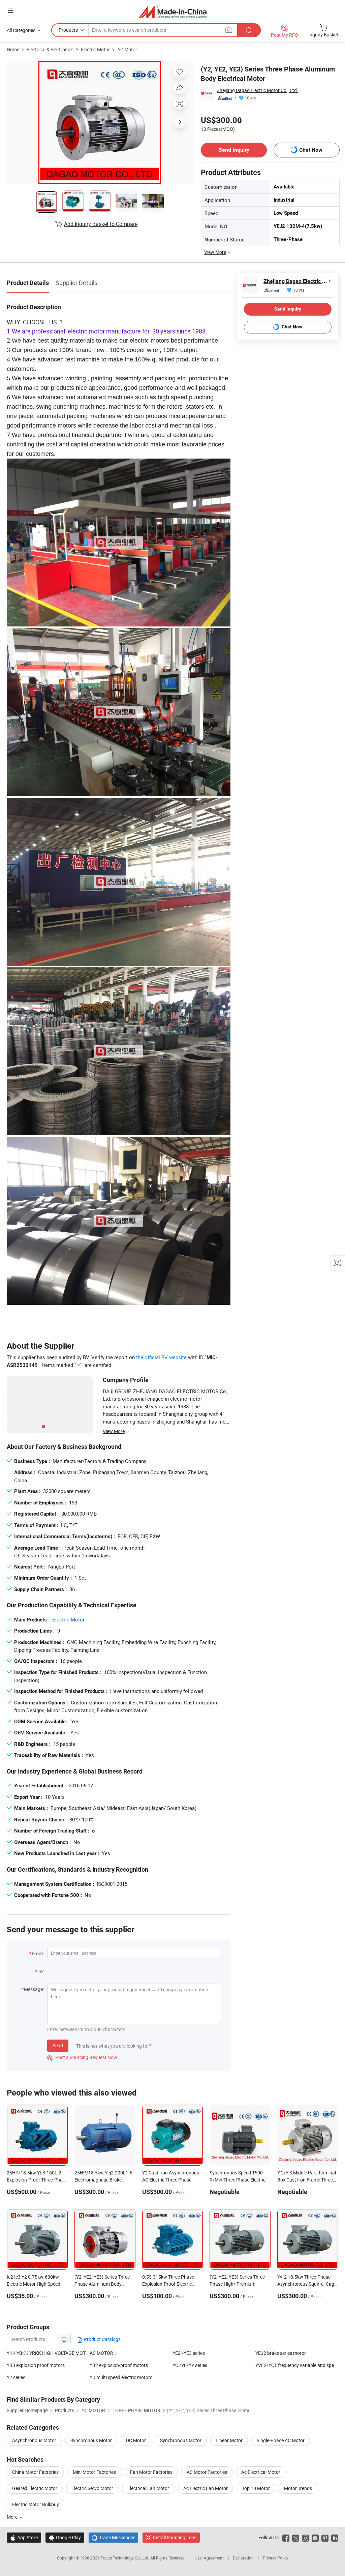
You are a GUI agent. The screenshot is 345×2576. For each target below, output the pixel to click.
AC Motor (127, 49)
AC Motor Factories (207, 2472)
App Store (24, 2537)
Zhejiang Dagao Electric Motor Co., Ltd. (258, 90)
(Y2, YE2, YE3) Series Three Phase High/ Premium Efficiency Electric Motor (237, 2284)
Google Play (65, 2537)
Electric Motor (95, 49)
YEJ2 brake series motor (281, 2353)
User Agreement (209, 2558)
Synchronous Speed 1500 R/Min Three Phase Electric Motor (238, 2180)
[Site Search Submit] (249, 30)
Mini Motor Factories (94, 2472)
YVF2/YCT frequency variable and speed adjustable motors (297, 2365)
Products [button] (68, 30)
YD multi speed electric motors (121, 2377)
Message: (34, 1989)
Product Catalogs (102, 2339)
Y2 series (16, 2377)
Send (58, 2045)
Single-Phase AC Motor (281, 2440)
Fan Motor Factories (151, 2472)
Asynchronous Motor (34, 2440)
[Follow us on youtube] (315, 2537)
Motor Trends (298, 2488)
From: (38, 1953)
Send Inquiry (234, 150)
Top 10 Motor (256, 2488)
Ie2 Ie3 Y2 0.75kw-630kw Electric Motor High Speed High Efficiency (34, 2284)
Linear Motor (229, 2440)
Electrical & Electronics (50, 49)
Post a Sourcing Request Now (82, 2057)
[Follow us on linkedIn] (335, 2537)
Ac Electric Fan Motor (206, 2488)
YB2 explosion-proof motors (119, 2365)
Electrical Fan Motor (148, 2488)
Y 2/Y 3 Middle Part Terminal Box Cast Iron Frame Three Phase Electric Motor (307, 2180)
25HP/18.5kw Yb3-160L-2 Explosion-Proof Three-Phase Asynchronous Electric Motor (37, 2180)
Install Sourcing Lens (175, 2537)
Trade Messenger (113, 2537)
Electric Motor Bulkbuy (36, 2504)
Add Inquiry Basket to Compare (101, 224)
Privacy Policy (276, 2558)
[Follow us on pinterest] (325, 2537)
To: (41, 1971)
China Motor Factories (35, 2472)
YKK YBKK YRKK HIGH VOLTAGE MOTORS (48, 2353)
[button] (10, 11)
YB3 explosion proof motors (36, 2365)
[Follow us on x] (296, 2537)
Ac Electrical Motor (261, 2472)
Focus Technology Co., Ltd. (126, 2558)
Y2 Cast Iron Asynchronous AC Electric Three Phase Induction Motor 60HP (171, 2180)
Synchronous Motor (91, 2440)
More (13, 2517)
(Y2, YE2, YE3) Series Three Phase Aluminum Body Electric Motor (102, 2284)
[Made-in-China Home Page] (173, 12)
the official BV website (161, 1357)
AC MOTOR (101, 2353)
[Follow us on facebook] (286, 2537)
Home (13, 49)
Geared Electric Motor (35, 2488)
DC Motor (136, 2440)
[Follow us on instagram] (305, 2537)
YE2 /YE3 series (189, 2353)
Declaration (243, 2558)
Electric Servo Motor (92, 2488)
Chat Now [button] (311, 150)
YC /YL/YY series (190, 2365)
